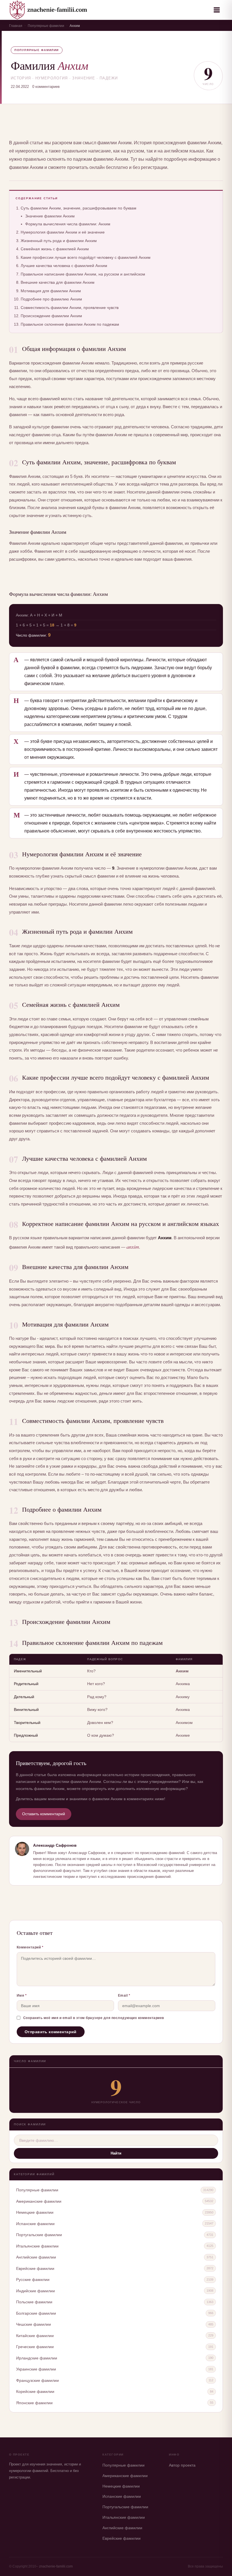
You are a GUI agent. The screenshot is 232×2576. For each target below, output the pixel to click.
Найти (116, 2153)
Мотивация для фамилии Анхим (51, 291)
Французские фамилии (37, 2380)
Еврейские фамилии (35, 2268)
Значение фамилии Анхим (50, 216)
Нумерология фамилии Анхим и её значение (63, 232)
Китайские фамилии (35, 2336)
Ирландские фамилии (37, 2358)
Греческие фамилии (35, 2347)
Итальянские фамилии (37, 2246)
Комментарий (30, 1947)
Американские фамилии (39, 2201)
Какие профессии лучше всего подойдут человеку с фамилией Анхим (86, 257)
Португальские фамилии (39, 2235)
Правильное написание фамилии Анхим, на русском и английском (83, 274)
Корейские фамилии (35, 2391)
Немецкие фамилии (35, 2212)
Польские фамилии (34, 2302)
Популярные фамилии (46, 26)
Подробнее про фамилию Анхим (51, 299)
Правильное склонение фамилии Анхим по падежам (70, 324)
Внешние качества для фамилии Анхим (58, 282)
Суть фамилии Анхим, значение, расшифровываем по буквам (79, 208)
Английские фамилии (36, 2257)
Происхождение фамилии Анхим (51, 316)
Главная (16, 26)
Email (124, 1995)
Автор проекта (182, 2465)
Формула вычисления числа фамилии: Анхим (68, 224)
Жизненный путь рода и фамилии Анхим (59, 241)
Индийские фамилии (36, 2291)
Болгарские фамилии (36, 2313)
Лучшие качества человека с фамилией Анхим (64, 266)
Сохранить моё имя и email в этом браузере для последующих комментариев (94, 2018)
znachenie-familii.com (56, 2566)
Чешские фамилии (34, 2324)
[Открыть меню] (217, 10)
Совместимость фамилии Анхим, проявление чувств (70, 308)
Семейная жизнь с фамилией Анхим (55, 249)
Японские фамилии (34, 2403)
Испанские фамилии (35, 2224)
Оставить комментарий (44, 1814)
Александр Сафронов (55, 1845)
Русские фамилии (33, 2280)
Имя (22, 1995)
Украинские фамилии (36, 2369)
